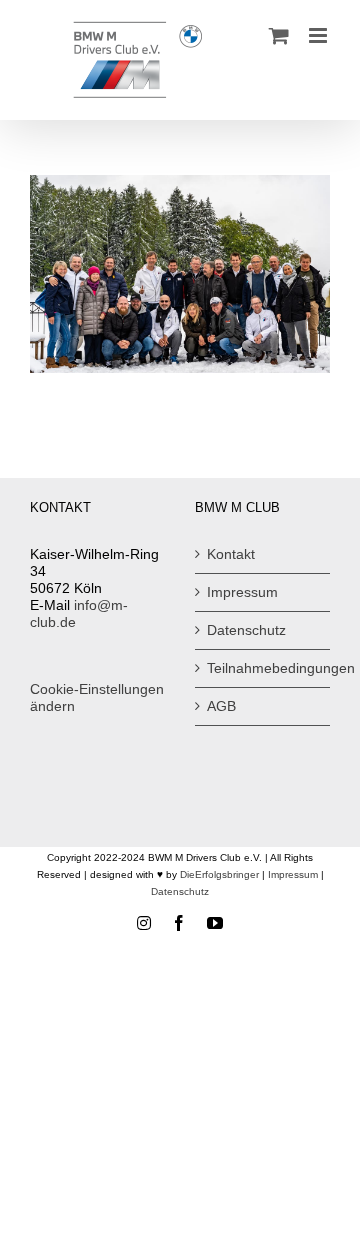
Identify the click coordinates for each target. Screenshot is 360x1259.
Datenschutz (246, 630)
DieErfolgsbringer (219, 874)
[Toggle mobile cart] (279, 35)
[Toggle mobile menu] (319, 35)
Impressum (242, 592)
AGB (221, 706)
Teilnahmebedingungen (263, 668)
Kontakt (231, 554)
